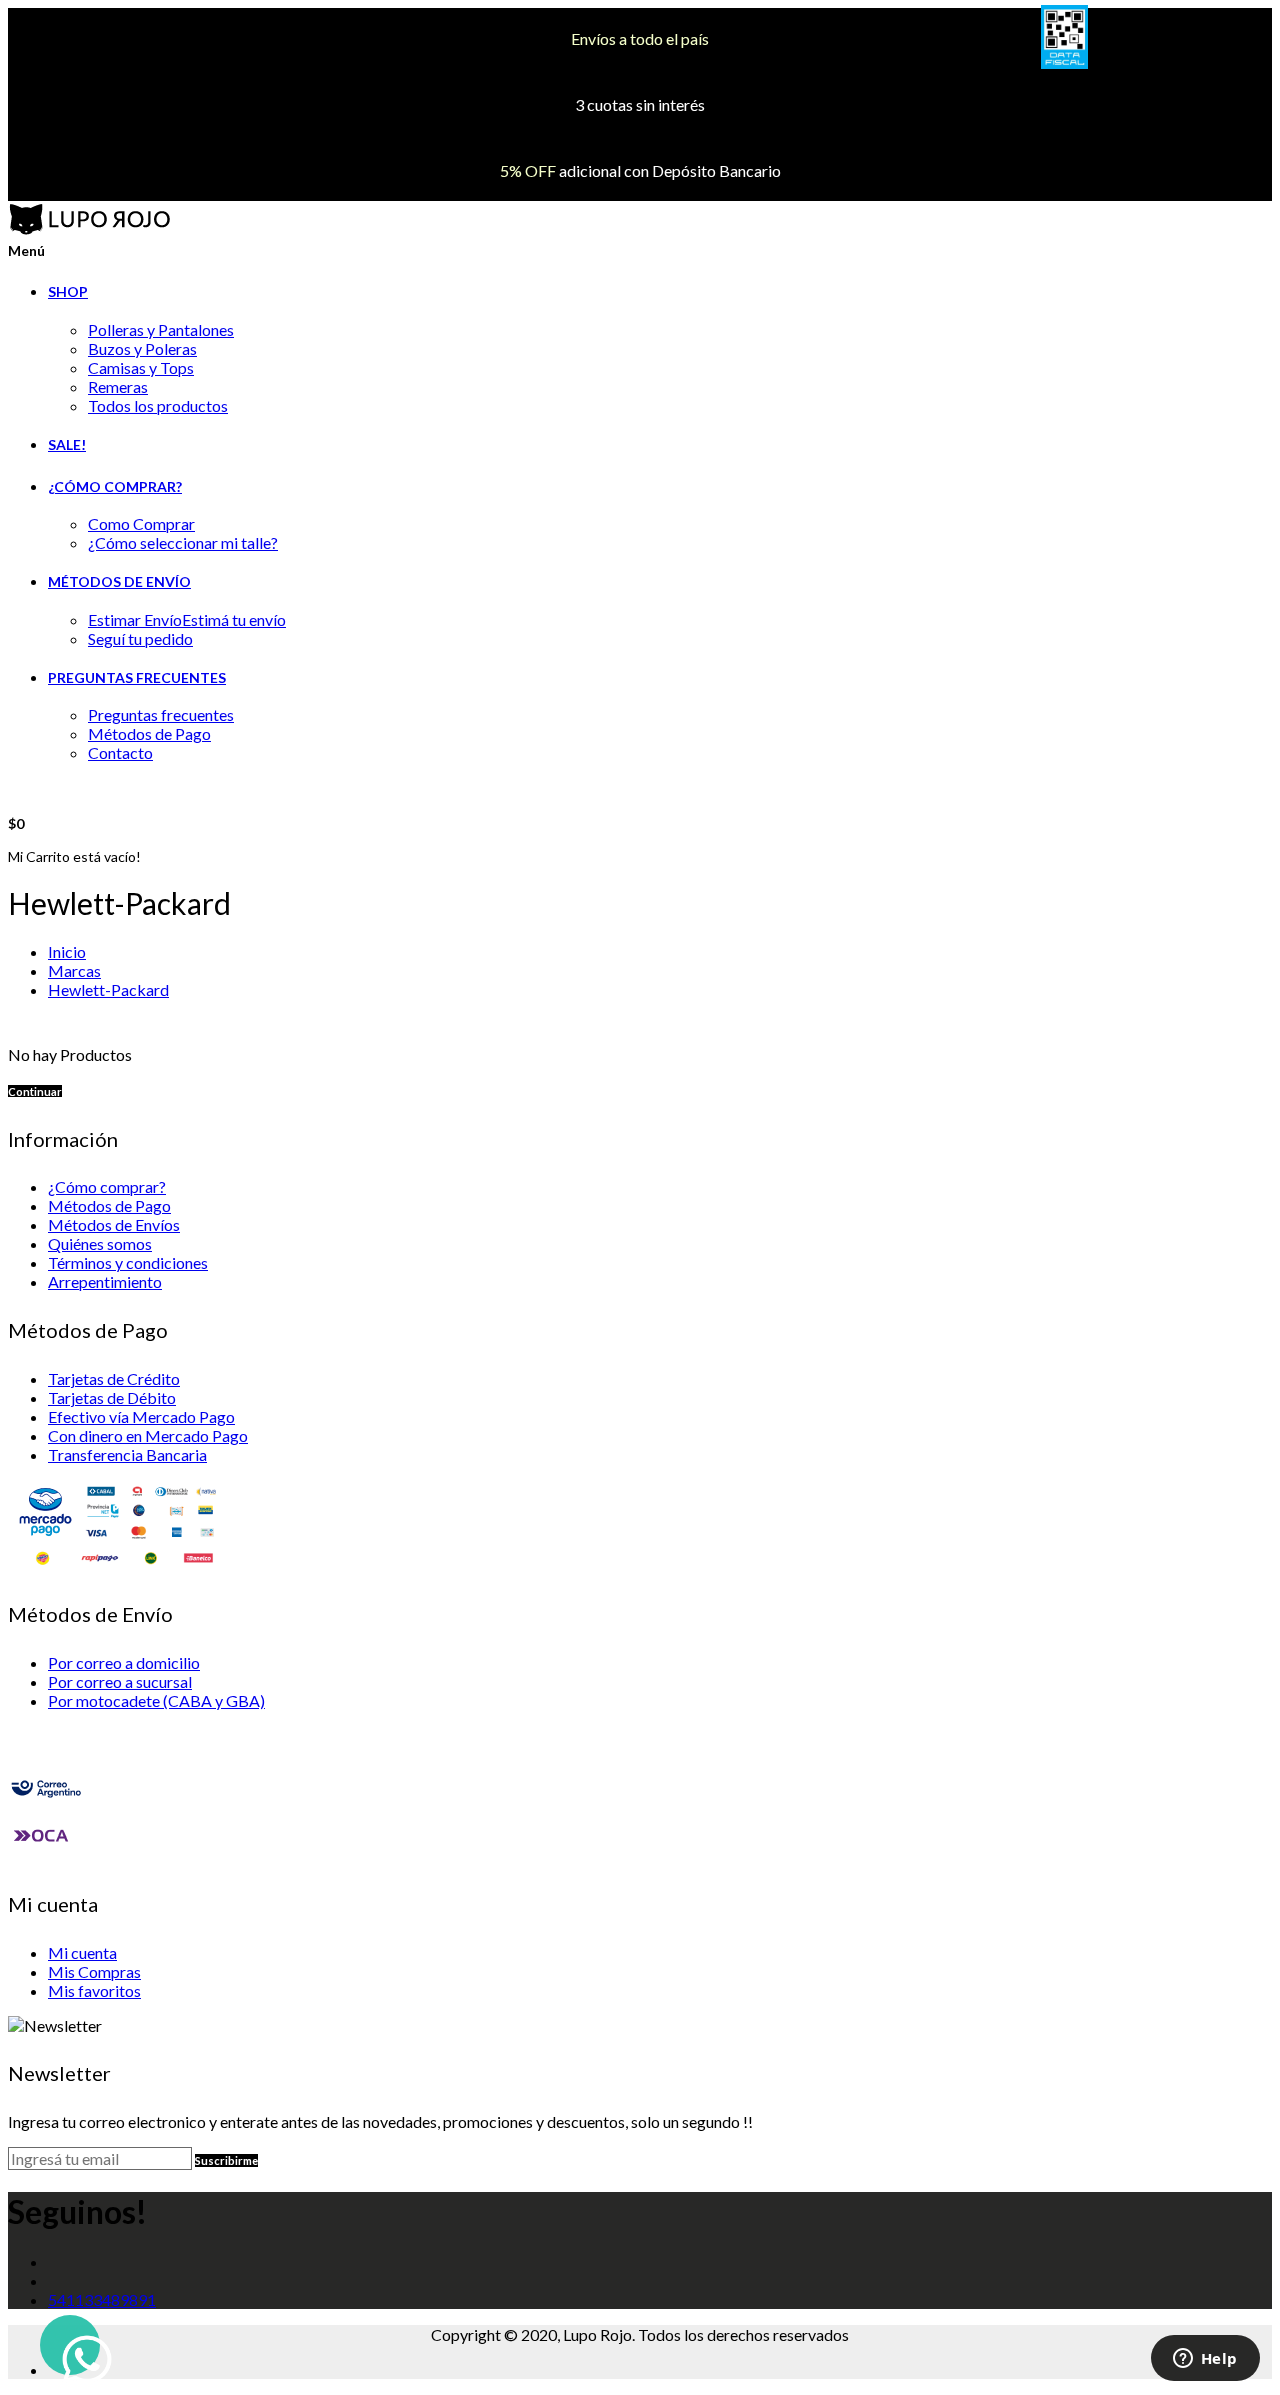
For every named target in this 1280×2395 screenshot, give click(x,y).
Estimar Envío (187, 619)
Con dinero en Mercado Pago (148, 1435)
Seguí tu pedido (140, 638)
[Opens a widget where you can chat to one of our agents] (1205, 2360)
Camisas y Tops (141, 367)
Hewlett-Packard (108, 989)
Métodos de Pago (149, 733)
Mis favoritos (94, 1990)
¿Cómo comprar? (107, 1186)
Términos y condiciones (128, 1262)
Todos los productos (158, 405)
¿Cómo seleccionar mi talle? (183, 542)
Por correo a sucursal (120, 1681)
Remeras (118, 386)
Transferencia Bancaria (127, 1454)
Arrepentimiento (105, 1281)
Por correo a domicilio (124, 1662)
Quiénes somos (100, 1243)
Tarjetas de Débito (112, 1397)
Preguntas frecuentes (161, 714)
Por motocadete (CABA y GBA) (156, 1700)
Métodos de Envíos (114, 1224)
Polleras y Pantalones (161, 329)
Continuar (35, 1091)
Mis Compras (94, 1971)
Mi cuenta (82, 1952)
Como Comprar (141, 523)
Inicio (67, 951)
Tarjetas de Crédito (114, 1378)
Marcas (74, 970)
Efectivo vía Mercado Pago (141, 1416)
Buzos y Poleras (142, 348)
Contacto (120, 752)
